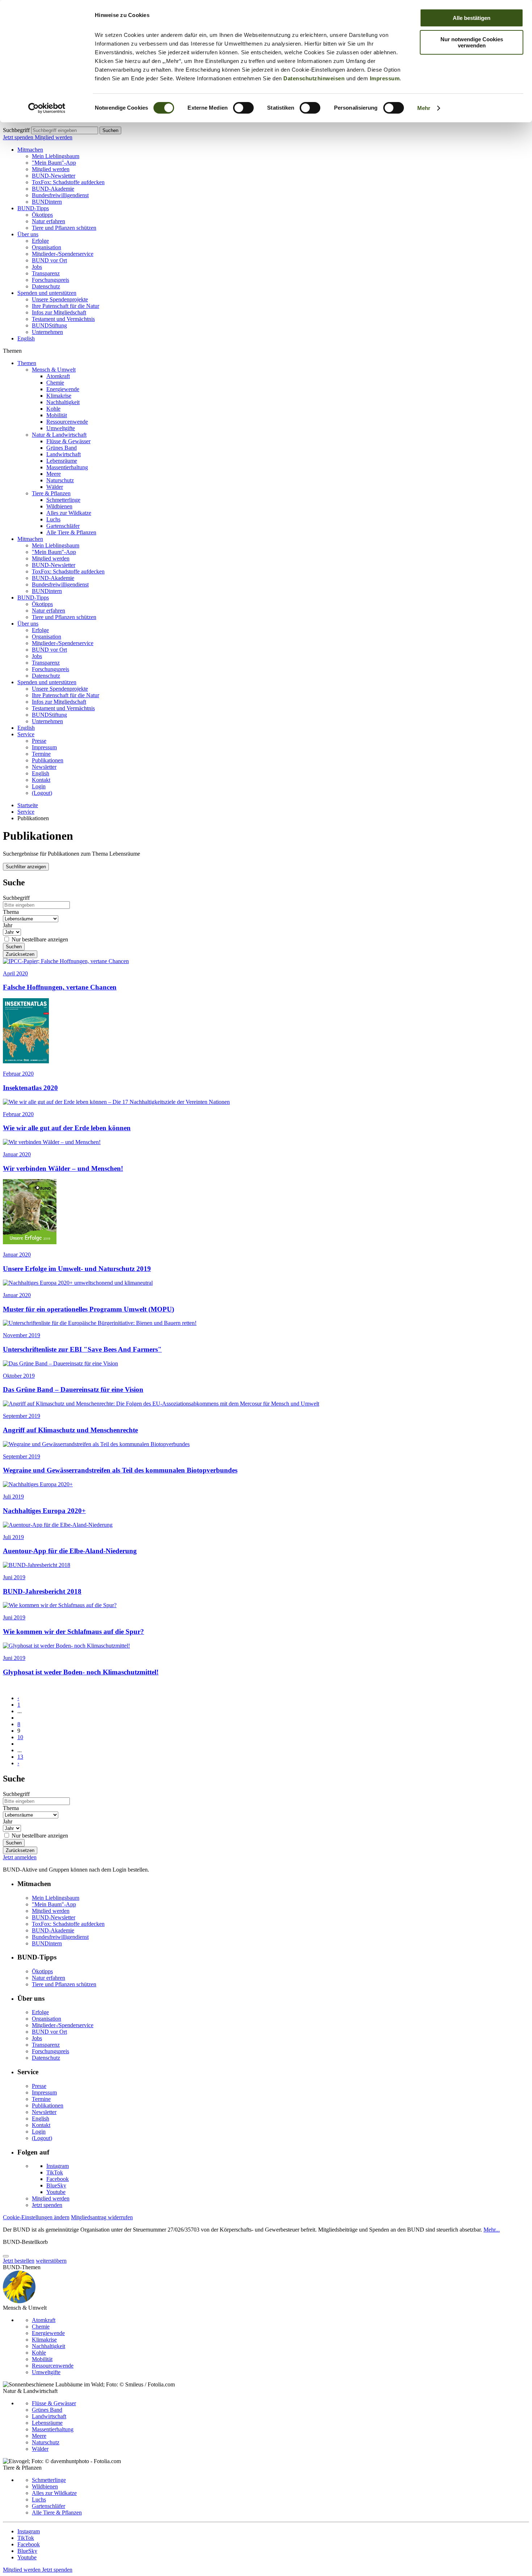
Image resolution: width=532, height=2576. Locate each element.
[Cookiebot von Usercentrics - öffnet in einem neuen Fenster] (47, 108)
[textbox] (65, 130)
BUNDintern (47, 202)
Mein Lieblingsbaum (56, 156)
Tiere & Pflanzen (51, 493)
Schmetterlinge (63, 500)
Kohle (53, 409)
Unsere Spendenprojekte (60, 299)
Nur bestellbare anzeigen (40, 939)
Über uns (28, 234)
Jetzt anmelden (20, 1857)
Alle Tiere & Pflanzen (71, 532)
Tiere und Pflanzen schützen (64, 228)
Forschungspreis (50, 280)
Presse (39, 741)
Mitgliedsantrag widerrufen (102, 2217)
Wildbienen (59, 506)
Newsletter (44, 767)
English (26, 338)
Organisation (47, 247)
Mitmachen (30, 150)
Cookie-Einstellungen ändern (36, 2217)
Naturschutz (60, 480)
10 (20, 1737)
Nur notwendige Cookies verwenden (472, 42)
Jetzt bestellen (19, 2261)
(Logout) (42, 793)
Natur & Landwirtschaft (59, 435)
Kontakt (41, 780)
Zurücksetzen (20, 954)
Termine (41, 754)
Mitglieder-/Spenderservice (63, 254)
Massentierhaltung (67, 467)
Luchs (53, 519)
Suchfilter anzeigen (26, 867)
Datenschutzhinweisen (314, 78)
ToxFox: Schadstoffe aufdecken (68, 182)
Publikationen (48, 760)
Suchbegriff (16, 130)
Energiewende (63, 389)
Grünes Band (62, 448)
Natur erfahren (48, 221)
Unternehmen (47, 332)
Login (39, 786)
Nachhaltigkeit (63, 402)
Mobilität (57, 415)
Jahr (8, 925)
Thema (11, 912)
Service (26, 734)
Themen (27, 363)
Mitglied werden (54, 137)
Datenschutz (46, 286)
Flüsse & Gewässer (68, 441)
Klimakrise (59, 396)
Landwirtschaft (64, 454)
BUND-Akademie (53, 189)
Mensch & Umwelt (54, 370)
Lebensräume (62, 461)
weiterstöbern (51, 2261)
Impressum (385, 78)
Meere (54, 474)
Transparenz (46, 273)
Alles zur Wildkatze (69, 513)
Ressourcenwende (67, 422)
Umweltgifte (61, 428)
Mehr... (492, 2230)
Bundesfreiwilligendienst (60, 195)
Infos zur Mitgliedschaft (59, 312)
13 (20, 1757)
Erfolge (40, 241)
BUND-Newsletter (54, 176)
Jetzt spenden (19, 137)
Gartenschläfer (63, 526)
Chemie (55, 383)
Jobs (37, 267)
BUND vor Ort (49, 260)
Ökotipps (42, 215)
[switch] (243, 108)
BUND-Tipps (33, 208)
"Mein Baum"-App (54, 163)
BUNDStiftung (49, 325)
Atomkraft (58, 376)
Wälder (55, 487)
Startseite (28, 805)
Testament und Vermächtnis (63, 319)
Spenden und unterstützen (47, 293)
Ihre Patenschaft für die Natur (66, 306)
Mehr (424, 108)
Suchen (110, 130)
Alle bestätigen (472, 18)
